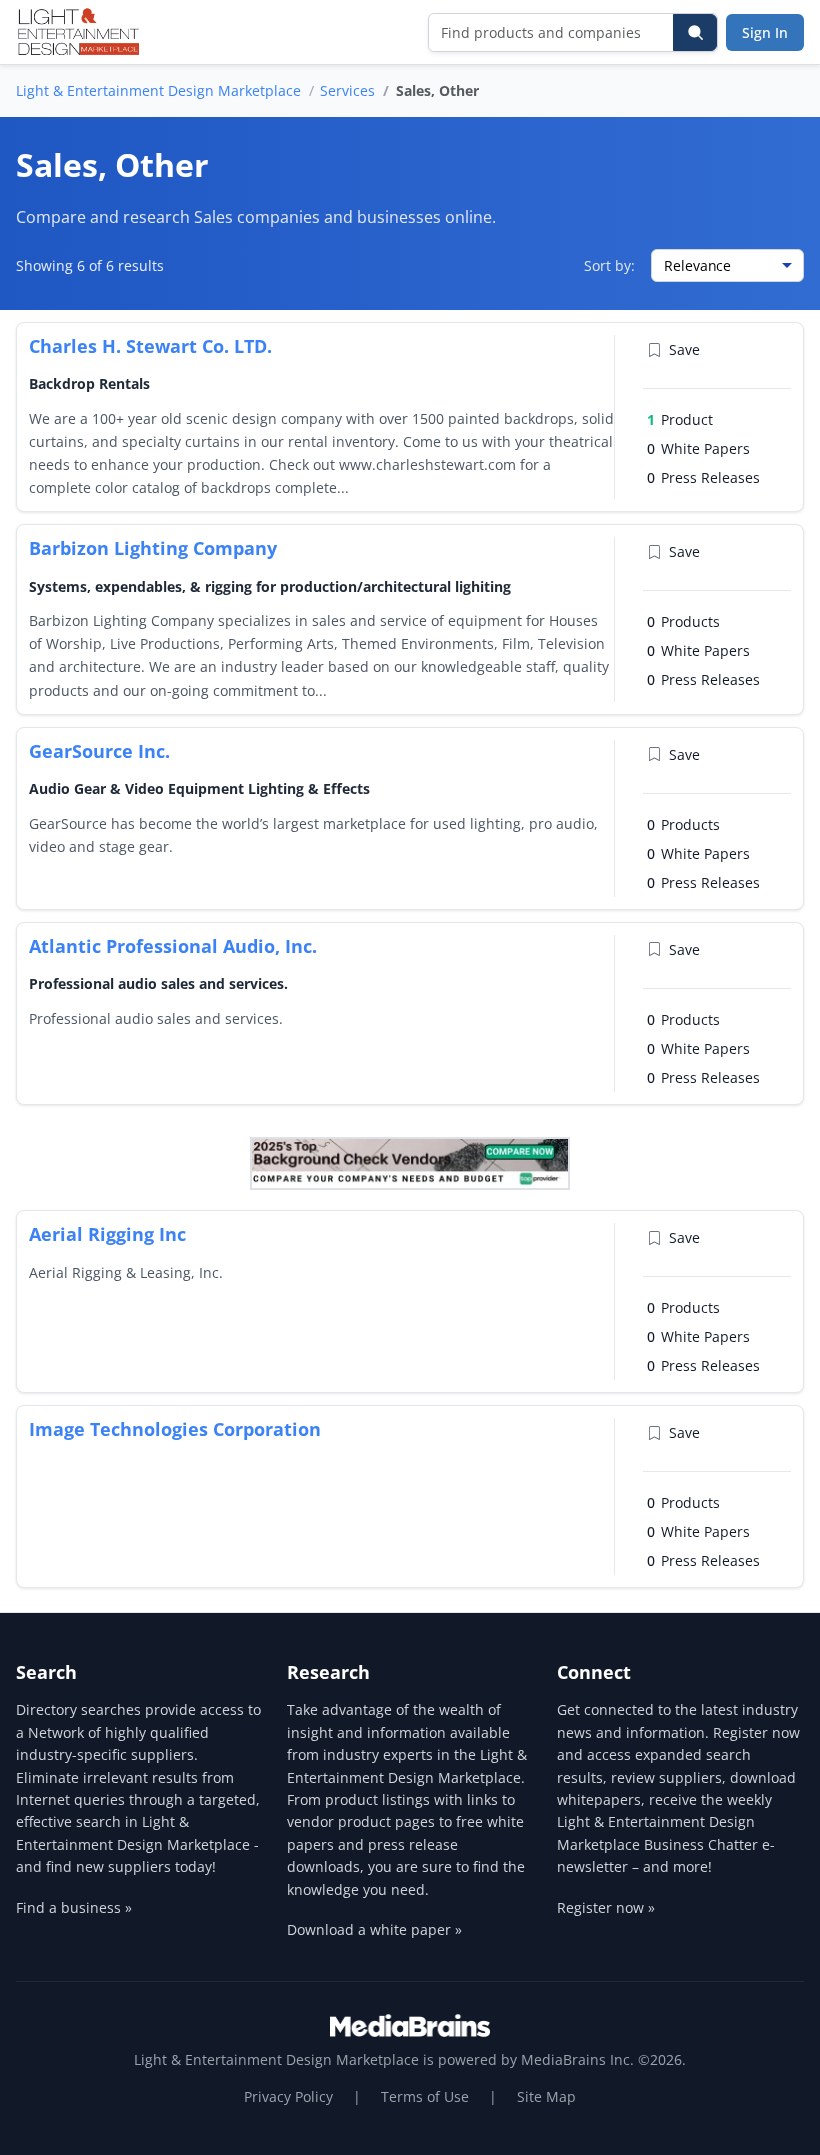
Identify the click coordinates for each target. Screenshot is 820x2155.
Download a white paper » (374, 1929)
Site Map (546, 2096)
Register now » (606, 1907)
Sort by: (609, 265)
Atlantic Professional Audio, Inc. (173, 946)
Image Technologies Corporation (175, 1429)
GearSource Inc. (99, 751)
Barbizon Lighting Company (153, 548)
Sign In (765, 32)
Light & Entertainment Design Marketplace (158, 90)
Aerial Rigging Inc (107, 1234)
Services (347, 90)
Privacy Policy (288, 2096)
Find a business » (74, 1907)
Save (684, 349)
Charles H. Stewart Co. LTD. (150, 346)
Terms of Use (425, 2096)
